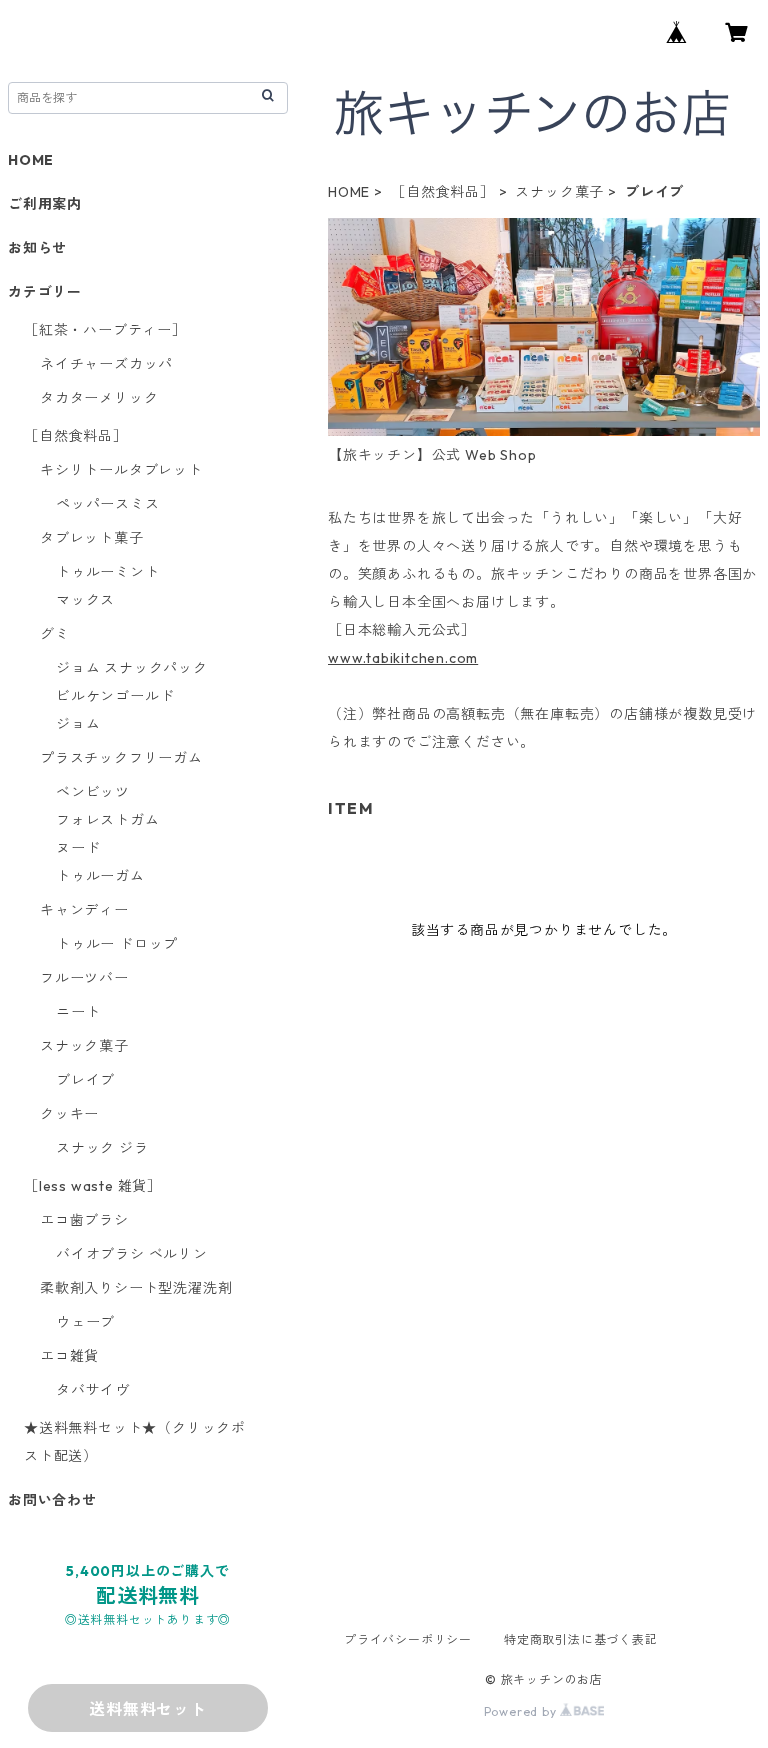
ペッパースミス (108, 504)
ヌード (78, 848)
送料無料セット (148, 1709)
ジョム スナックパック (132, 668)
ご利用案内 (45, 204)
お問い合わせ (52, 1500)
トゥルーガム (100, 876)
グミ (55, 634)
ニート (78, 1012)
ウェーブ (85, 1322)
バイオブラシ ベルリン (132, 1254)
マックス (85, 600)
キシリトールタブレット (121, 470)
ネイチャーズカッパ (106, 364)
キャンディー (84, 910)
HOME (349, 192)
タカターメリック (99, 398)
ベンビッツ (93, 792)
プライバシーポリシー (408, 1639)
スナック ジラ (102, 1148)
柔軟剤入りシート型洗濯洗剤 (136, 1288)
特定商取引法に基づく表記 (581, 1639)
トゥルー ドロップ (117, 944)
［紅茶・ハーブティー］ (105, 330)
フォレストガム (108, 820)
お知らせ (37, 248)
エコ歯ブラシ (84, 1220)
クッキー (69, 1114)
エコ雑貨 (69, 1356)
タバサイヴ (93, 1390)
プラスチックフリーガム (121, 758)
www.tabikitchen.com (403, 658)
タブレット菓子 (92, 538)
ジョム (78, 724)
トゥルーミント (108, 572)
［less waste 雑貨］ (93, 1186)
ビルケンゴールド (115, 696)
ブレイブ (85, 1080)
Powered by (522, 1711)
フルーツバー (84, 978)
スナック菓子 (559, 192)
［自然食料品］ (443, 192)
